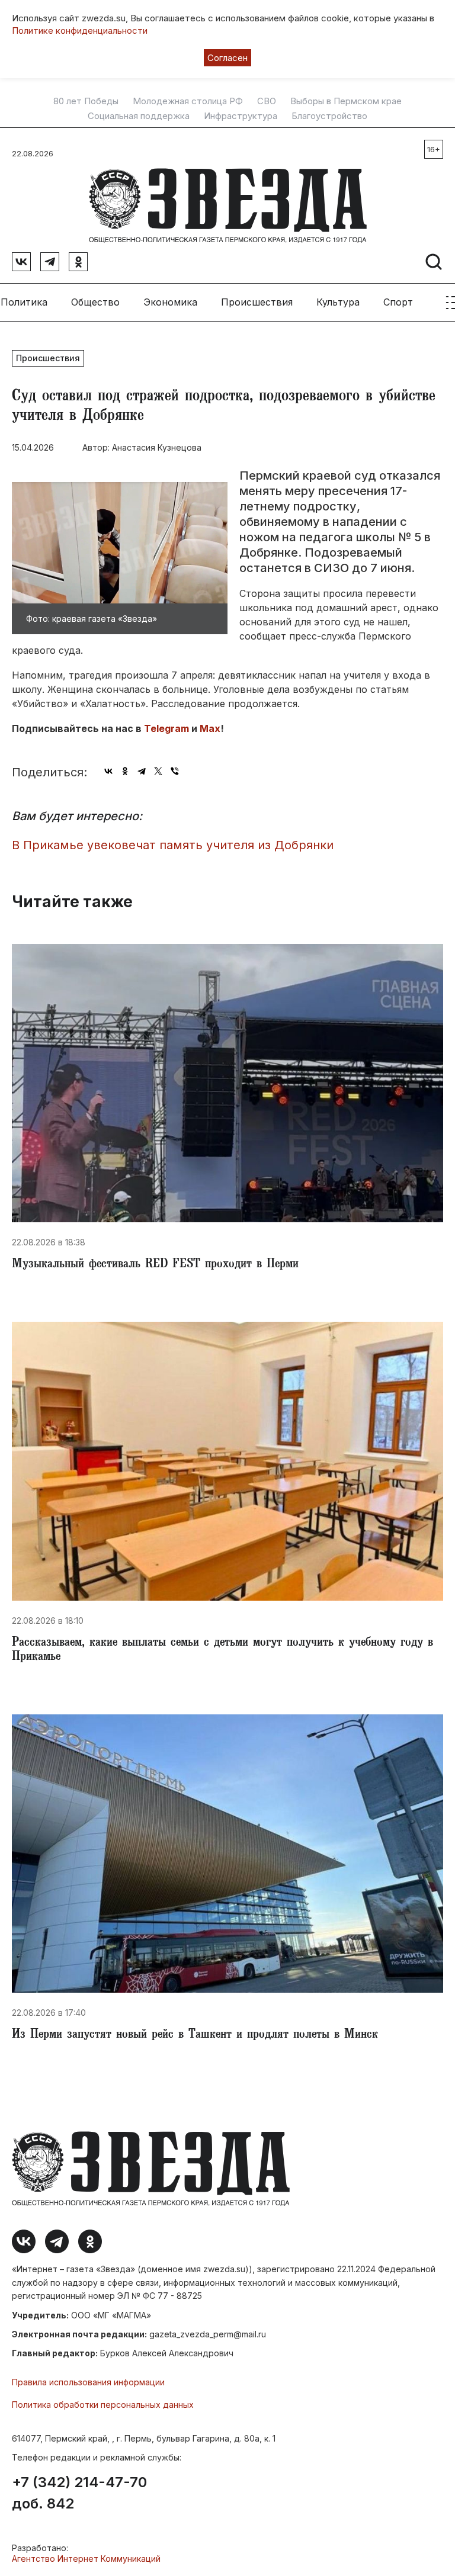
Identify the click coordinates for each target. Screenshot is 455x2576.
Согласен (227, 58)
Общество (95, 302)
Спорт (398, 302)
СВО (267, 101)
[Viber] (175, 771)
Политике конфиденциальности (80, 30)
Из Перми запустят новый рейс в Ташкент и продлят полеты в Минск (195, 2035)
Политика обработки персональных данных (103, 2405)
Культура (338, 302)
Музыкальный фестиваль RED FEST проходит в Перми (155, 1265)
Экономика (170, 302)
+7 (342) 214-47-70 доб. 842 (79, 2493)
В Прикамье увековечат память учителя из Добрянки (173, 845)
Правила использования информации (88, 2382)
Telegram (166, 728)
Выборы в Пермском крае (346, 101)
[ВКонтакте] (108, 771)
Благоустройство (329, 116)
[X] (158, 771)
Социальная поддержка (139, 116)
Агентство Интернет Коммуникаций (86, 2559)
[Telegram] (142, 771)
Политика (24, 302)
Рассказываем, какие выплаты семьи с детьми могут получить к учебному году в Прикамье (222, 1650)
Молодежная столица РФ (188, 101)
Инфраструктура (241, 116)
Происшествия (257, 302)
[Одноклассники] (125, 771)
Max (210, 728)
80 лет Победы (86, 101)
